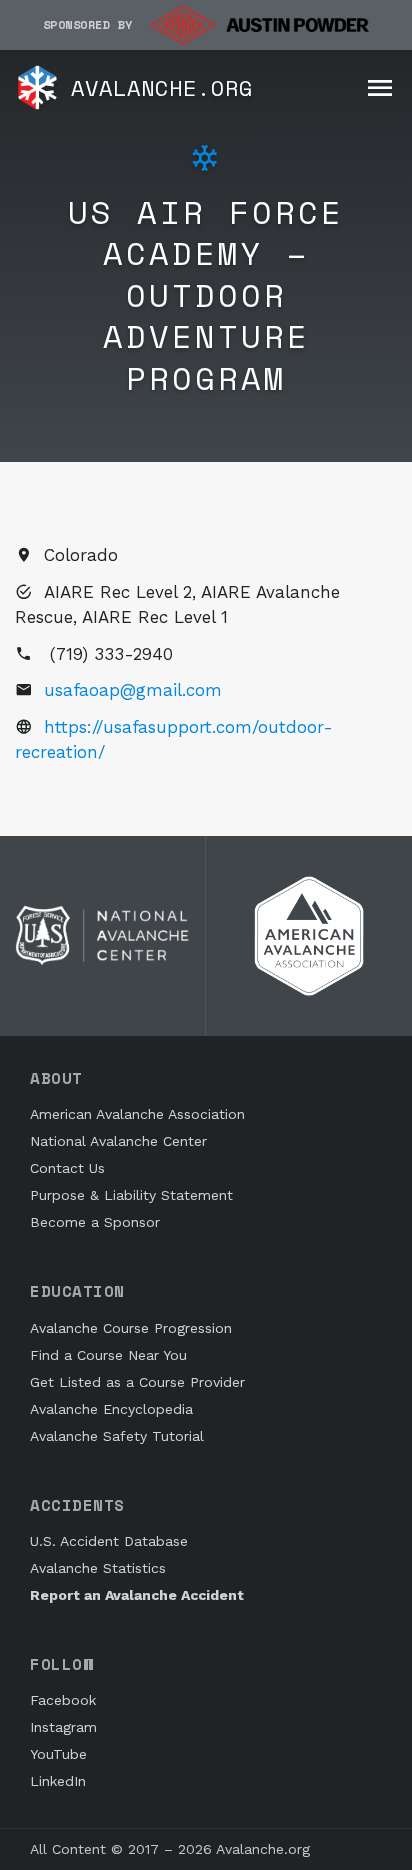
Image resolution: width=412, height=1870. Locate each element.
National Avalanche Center (118, 1141)
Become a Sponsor (95, 1222)
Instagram (63, 1727)
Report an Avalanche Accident (137, 1595)
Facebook (63, 1700)
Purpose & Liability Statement (131, 1195)
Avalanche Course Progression (131, 1328)
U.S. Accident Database (109, 1541)
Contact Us (67, 1168)
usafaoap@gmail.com (133, 690)
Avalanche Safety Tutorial (117, 1436)
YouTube (58, 1754)
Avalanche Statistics (98, 1568)
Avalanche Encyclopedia (111, 1409)
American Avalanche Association (137, 1114)
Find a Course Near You (108, 1355)
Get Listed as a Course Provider (137, 1382)
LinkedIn (58, 1781)
